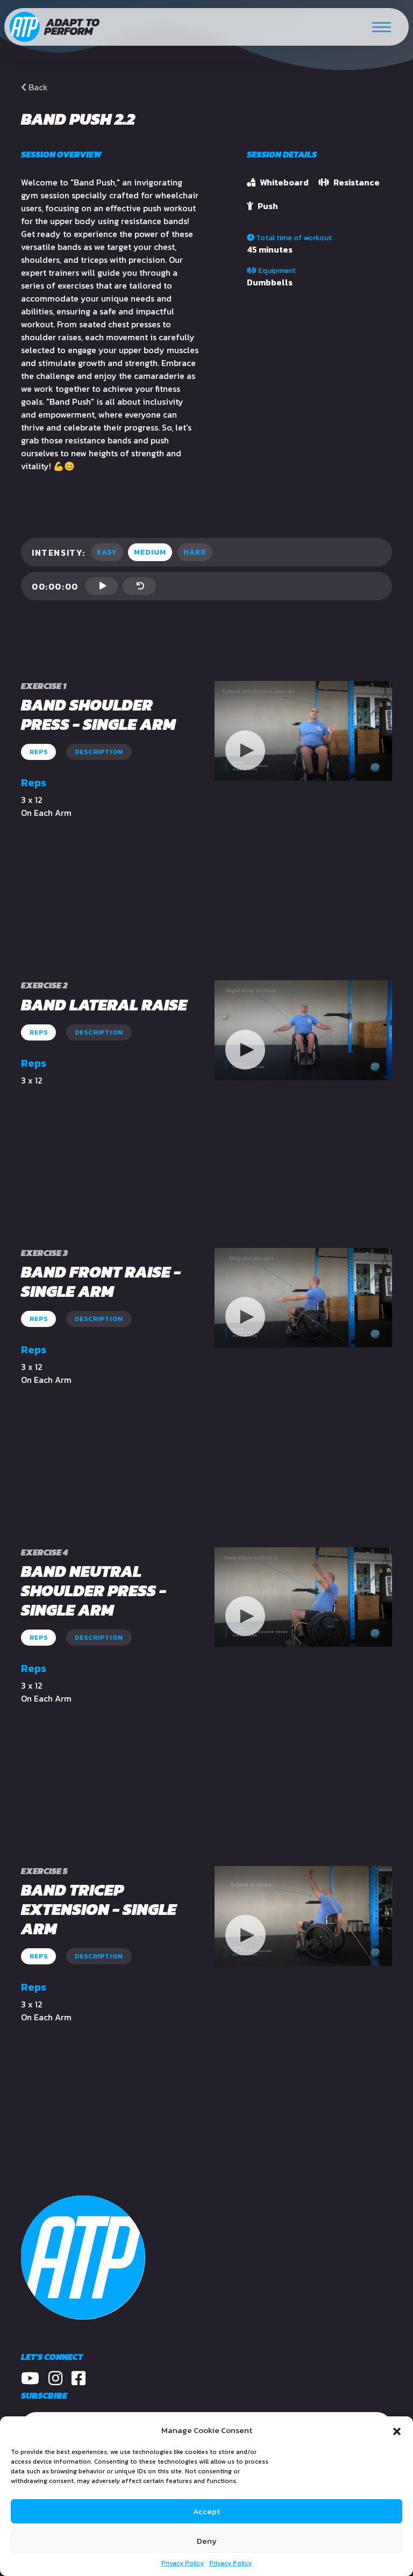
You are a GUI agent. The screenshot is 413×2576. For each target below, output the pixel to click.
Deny (207, 2541)
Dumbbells (270, 282)
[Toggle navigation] (382, 27)
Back (37, 87)
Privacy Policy (183, 2563)
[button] (397, 2430)
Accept (206, 2511)
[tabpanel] (303, 731)
